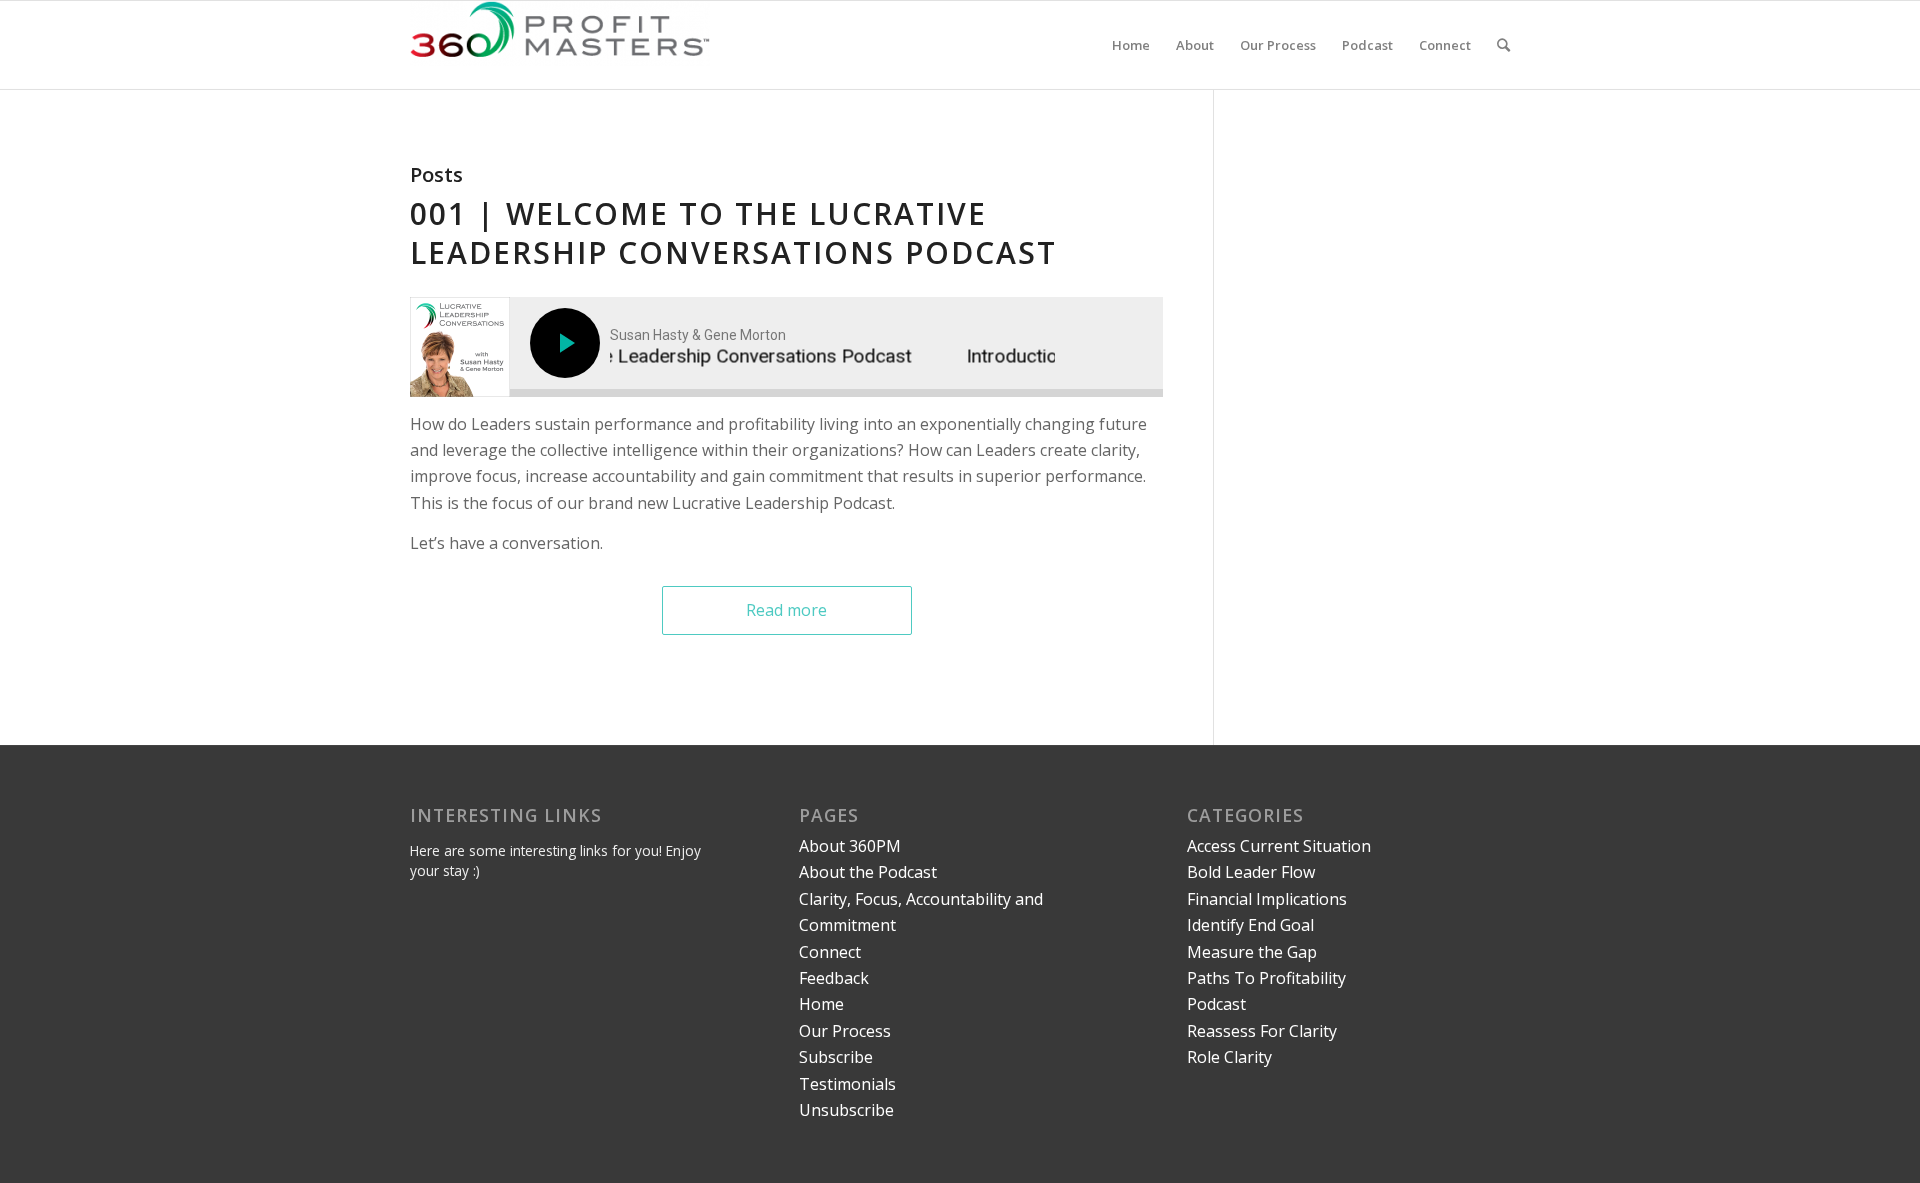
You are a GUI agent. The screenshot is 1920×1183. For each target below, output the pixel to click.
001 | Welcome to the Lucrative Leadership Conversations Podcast (733, 233)
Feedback (834, 978)
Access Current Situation (1279, 846)
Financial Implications (1267, 899)
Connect (830, 952)
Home (821, 1004)
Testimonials (847, 1084)
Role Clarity (1229, 1057)
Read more (786, 610)
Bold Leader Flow (1251, 872)
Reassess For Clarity (1262, 1031)
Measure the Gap (1252, 952)
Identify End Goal (1250, 925)
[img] (567, 343)
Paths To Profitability (1266, 978)
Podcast (1216, 1004)
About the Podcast (868, 872)
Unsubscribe (846, 1110)
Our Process (845, 1031)
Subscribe (836, 1057)
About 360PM (850, 846)
